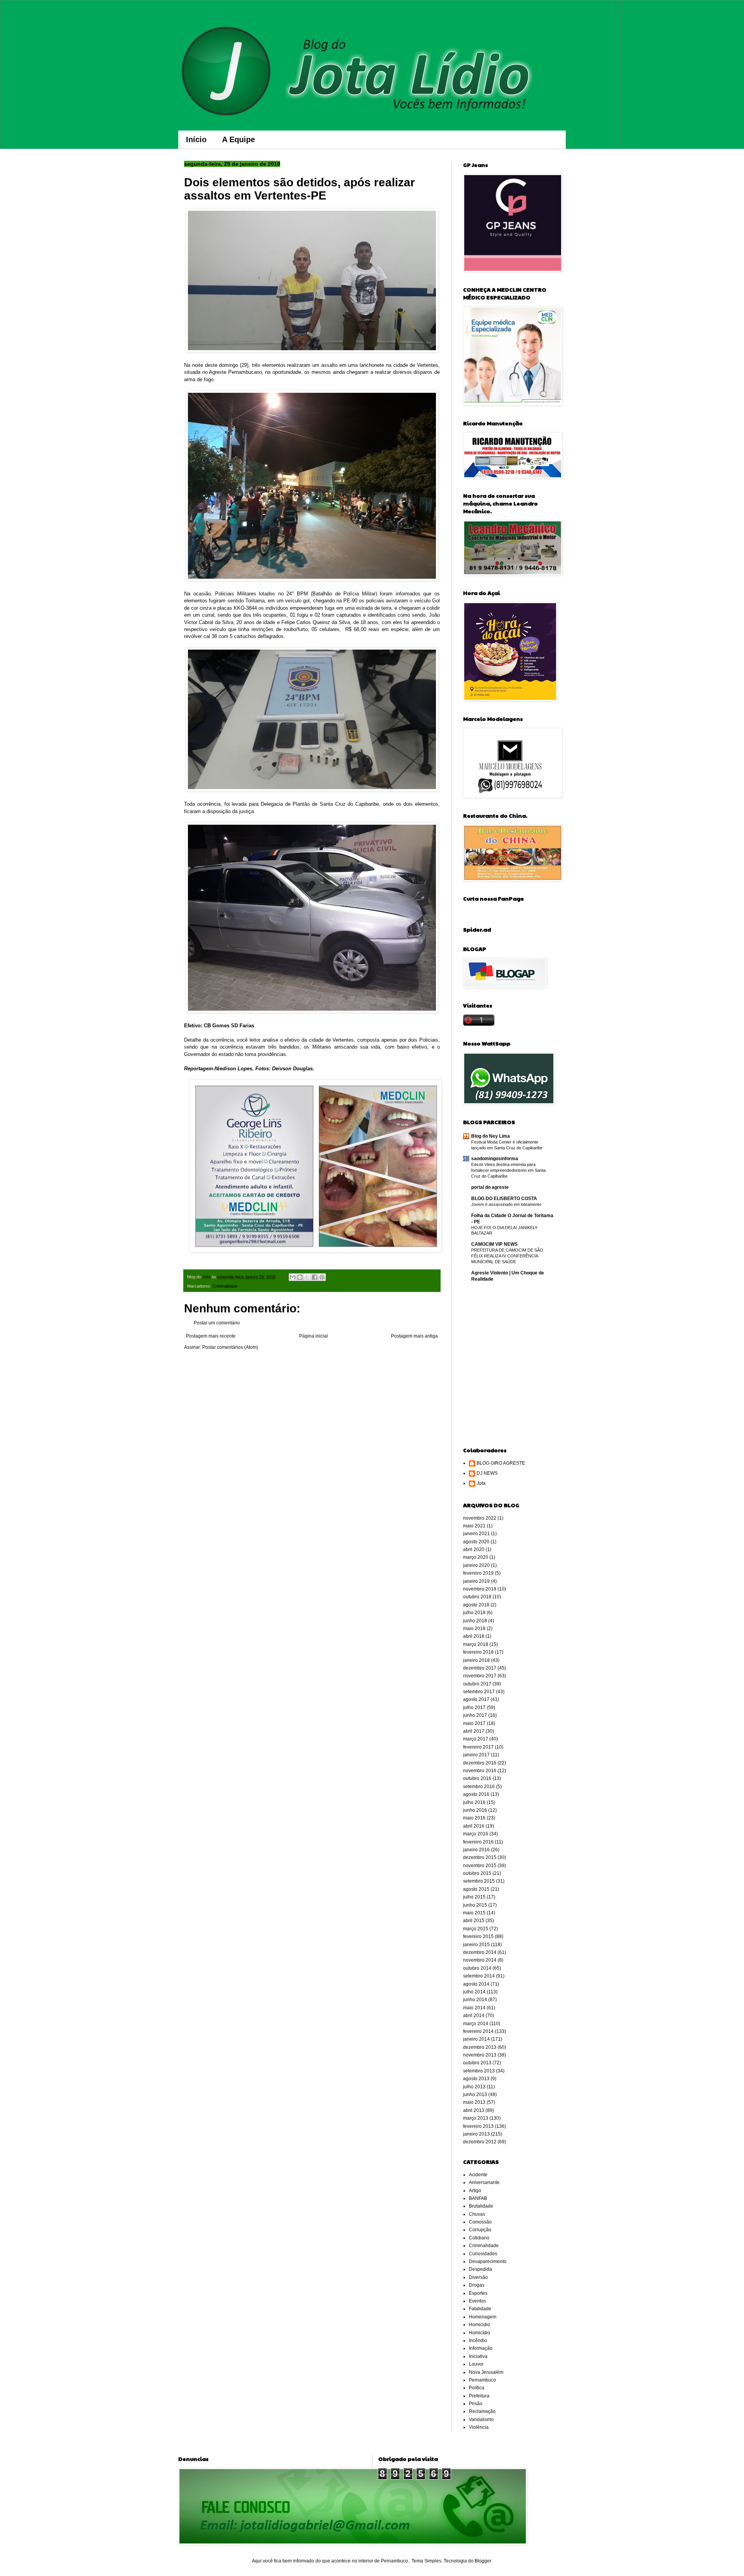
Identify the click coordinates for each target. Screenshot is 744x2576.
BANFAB (478, 2198)
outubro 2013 (477, 2063)
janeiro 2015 (476, 1945)
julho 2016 (474, 1802)
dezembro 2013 (480, 2047)
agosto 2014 (476, 1984)
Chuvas (477, 2214)
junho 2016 (475, 1810)
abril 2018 (474, 1636)
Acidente (478, 2175)
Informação (481, 2348)
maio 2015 (474, 1913)
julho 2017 (474, 1708)
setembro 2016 (479, 1787)
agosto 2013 (476, 2079)
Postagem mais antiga (414, 1336)
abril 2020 (474, 1549)
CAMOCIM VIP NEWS (494, 1244)
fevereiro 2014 (478, 2031)
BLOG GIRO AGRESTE (501, 1463)
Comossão (480, 2222)
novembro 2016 (480, 1771)
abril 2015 (474, 1921)
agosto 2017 (476, 1699)
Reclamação (482, 2411)
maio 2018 (474, 1628)
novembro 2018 (480, 1589)
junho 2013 (475, 2095)
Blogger (483, 2561)
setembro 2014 (479, 1976)
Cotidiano (479, 2238)
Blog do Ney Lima (491, 1136)
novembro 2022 (480, 1518)
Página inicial (313, 1336)
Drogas (477, 2285)
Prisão (476, 2404)
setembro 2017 (479, 1692)
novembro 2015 (480, 1866)
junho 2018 (475, 1621)
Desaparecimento (488, 2261)
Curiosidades (483, 2254)
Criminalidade (225, 1286)
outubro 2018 (477, 1597)
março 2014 (476, 2024)
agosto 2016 (476, 1794)
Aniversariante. (485, 2182)
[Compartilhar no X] (307, 1277)
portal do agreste (490, 1187)
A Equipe (239, 139)
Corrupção (480, 2230)
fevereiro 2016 (478, 1842)
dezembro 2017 (480, 1668)
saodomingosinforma (495, 1159)
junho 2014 (475, 2000)
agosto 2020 (476, 1542)
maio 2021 (474, 1526)
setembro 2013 (479, 2071)
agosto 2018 (476, 1605)
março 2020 (476, 1557)
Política (477, 2388)
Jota (481, 1483)
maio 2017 (474, 1723)
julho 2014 (474, 1992)
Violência (479, 2427)
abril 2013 (474, 2110)
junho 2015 (475, 1905)
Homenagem (483, 2317)
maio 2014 (474, 2008)
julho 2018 (474, 1613)
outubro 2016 (477, 1778)
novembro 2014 (480, 1960)
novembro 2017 (480, 1676)
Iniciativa (478, 2356)
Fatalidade (480, 2309)
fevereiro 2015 (478, 1936)
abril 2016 (474, 1826)
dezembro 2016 (480, 1763)
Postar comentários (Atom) (230, 1347)
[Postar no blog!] (300, 1277)
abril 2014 (474, 2015)
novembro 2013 (480, 2055)
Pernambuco (482, 2380)
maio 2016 (474, 1818)
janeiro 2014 (476, 2039)
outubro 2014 (477, 1968)
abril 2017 (474, 1731)
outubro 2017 (477, 1684)
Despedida (480, 2269)
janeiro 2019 (476, 1581)
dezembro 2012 (480, 2142)
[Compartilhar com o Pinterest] (322, 1277)
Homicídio (480, 2333)
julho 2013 (474, 2087)
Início (196, 139)
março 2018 (476, 1644)
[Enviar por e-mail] (293, 1277)
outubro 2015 (477, 1873)
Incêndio (478, 2340)
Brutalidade (481, 2206)
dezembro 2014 (480, 1952)
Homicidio (480, 2325)
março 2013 (476, 2118)
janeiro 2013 (476, 2134)
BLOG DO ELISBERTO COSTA (504, 1199)
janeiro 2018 (476, 1660)
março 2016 (476, 1834)
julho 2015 (474, 1897)
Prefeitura (479, 2396)
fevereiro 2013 (478, 2126)
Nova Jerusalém (486, 2372)
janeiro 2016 (476, 1850)
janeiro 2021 (476, 1534)
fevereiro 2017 (478, 1747)
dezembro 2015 (480, 1857)
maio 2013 (474, 2102)
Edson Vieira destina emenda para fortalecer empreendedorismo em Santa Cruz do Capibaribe (508, 1170)
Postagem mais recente (211, 1336)
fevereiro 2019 (478, 1573)
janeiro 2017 (476, 1755)
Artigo (475, 2191)
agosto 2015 (476, 1889)
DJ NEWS (487, 1473)
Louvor (476, 2364)
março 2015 (476, 1929)
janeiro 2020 (476, 1565)
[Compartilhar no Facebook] (315, 1277)
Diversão (478, 2277)
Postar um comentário (217, 1323)
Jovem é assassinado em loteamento (506, 1204)
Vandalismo (481, 2420)
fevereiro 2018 (478, 1652)
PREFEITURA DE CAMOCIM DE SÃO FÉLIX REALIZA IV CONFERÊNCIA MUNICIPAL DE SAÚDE (507, 1256)
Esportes (478, 2293)
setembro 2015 (479, 1881)
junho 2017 (475, 1715)
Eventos (477, 2301)
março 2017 (476, 1739)
